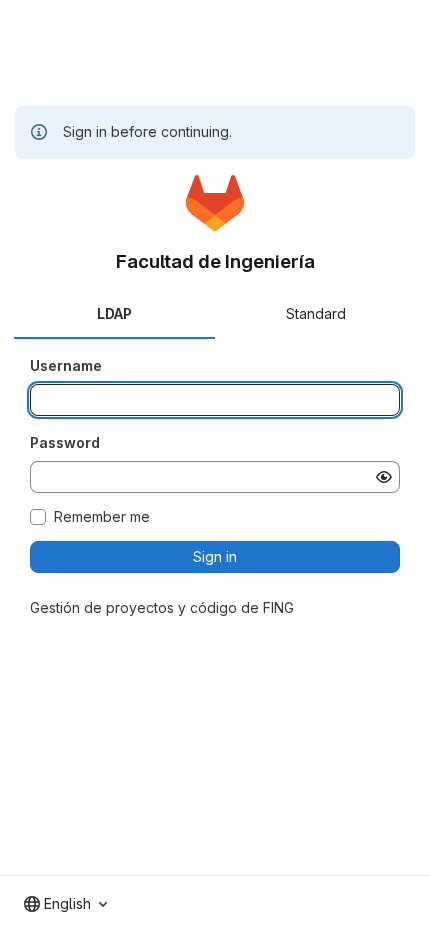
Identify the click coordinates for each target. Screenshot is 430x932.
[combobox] (65, 904)
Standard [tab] (316, 313)
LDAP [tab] (114, 313)
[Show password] (384, 477)
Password (65, 442)
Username (66, 365)
